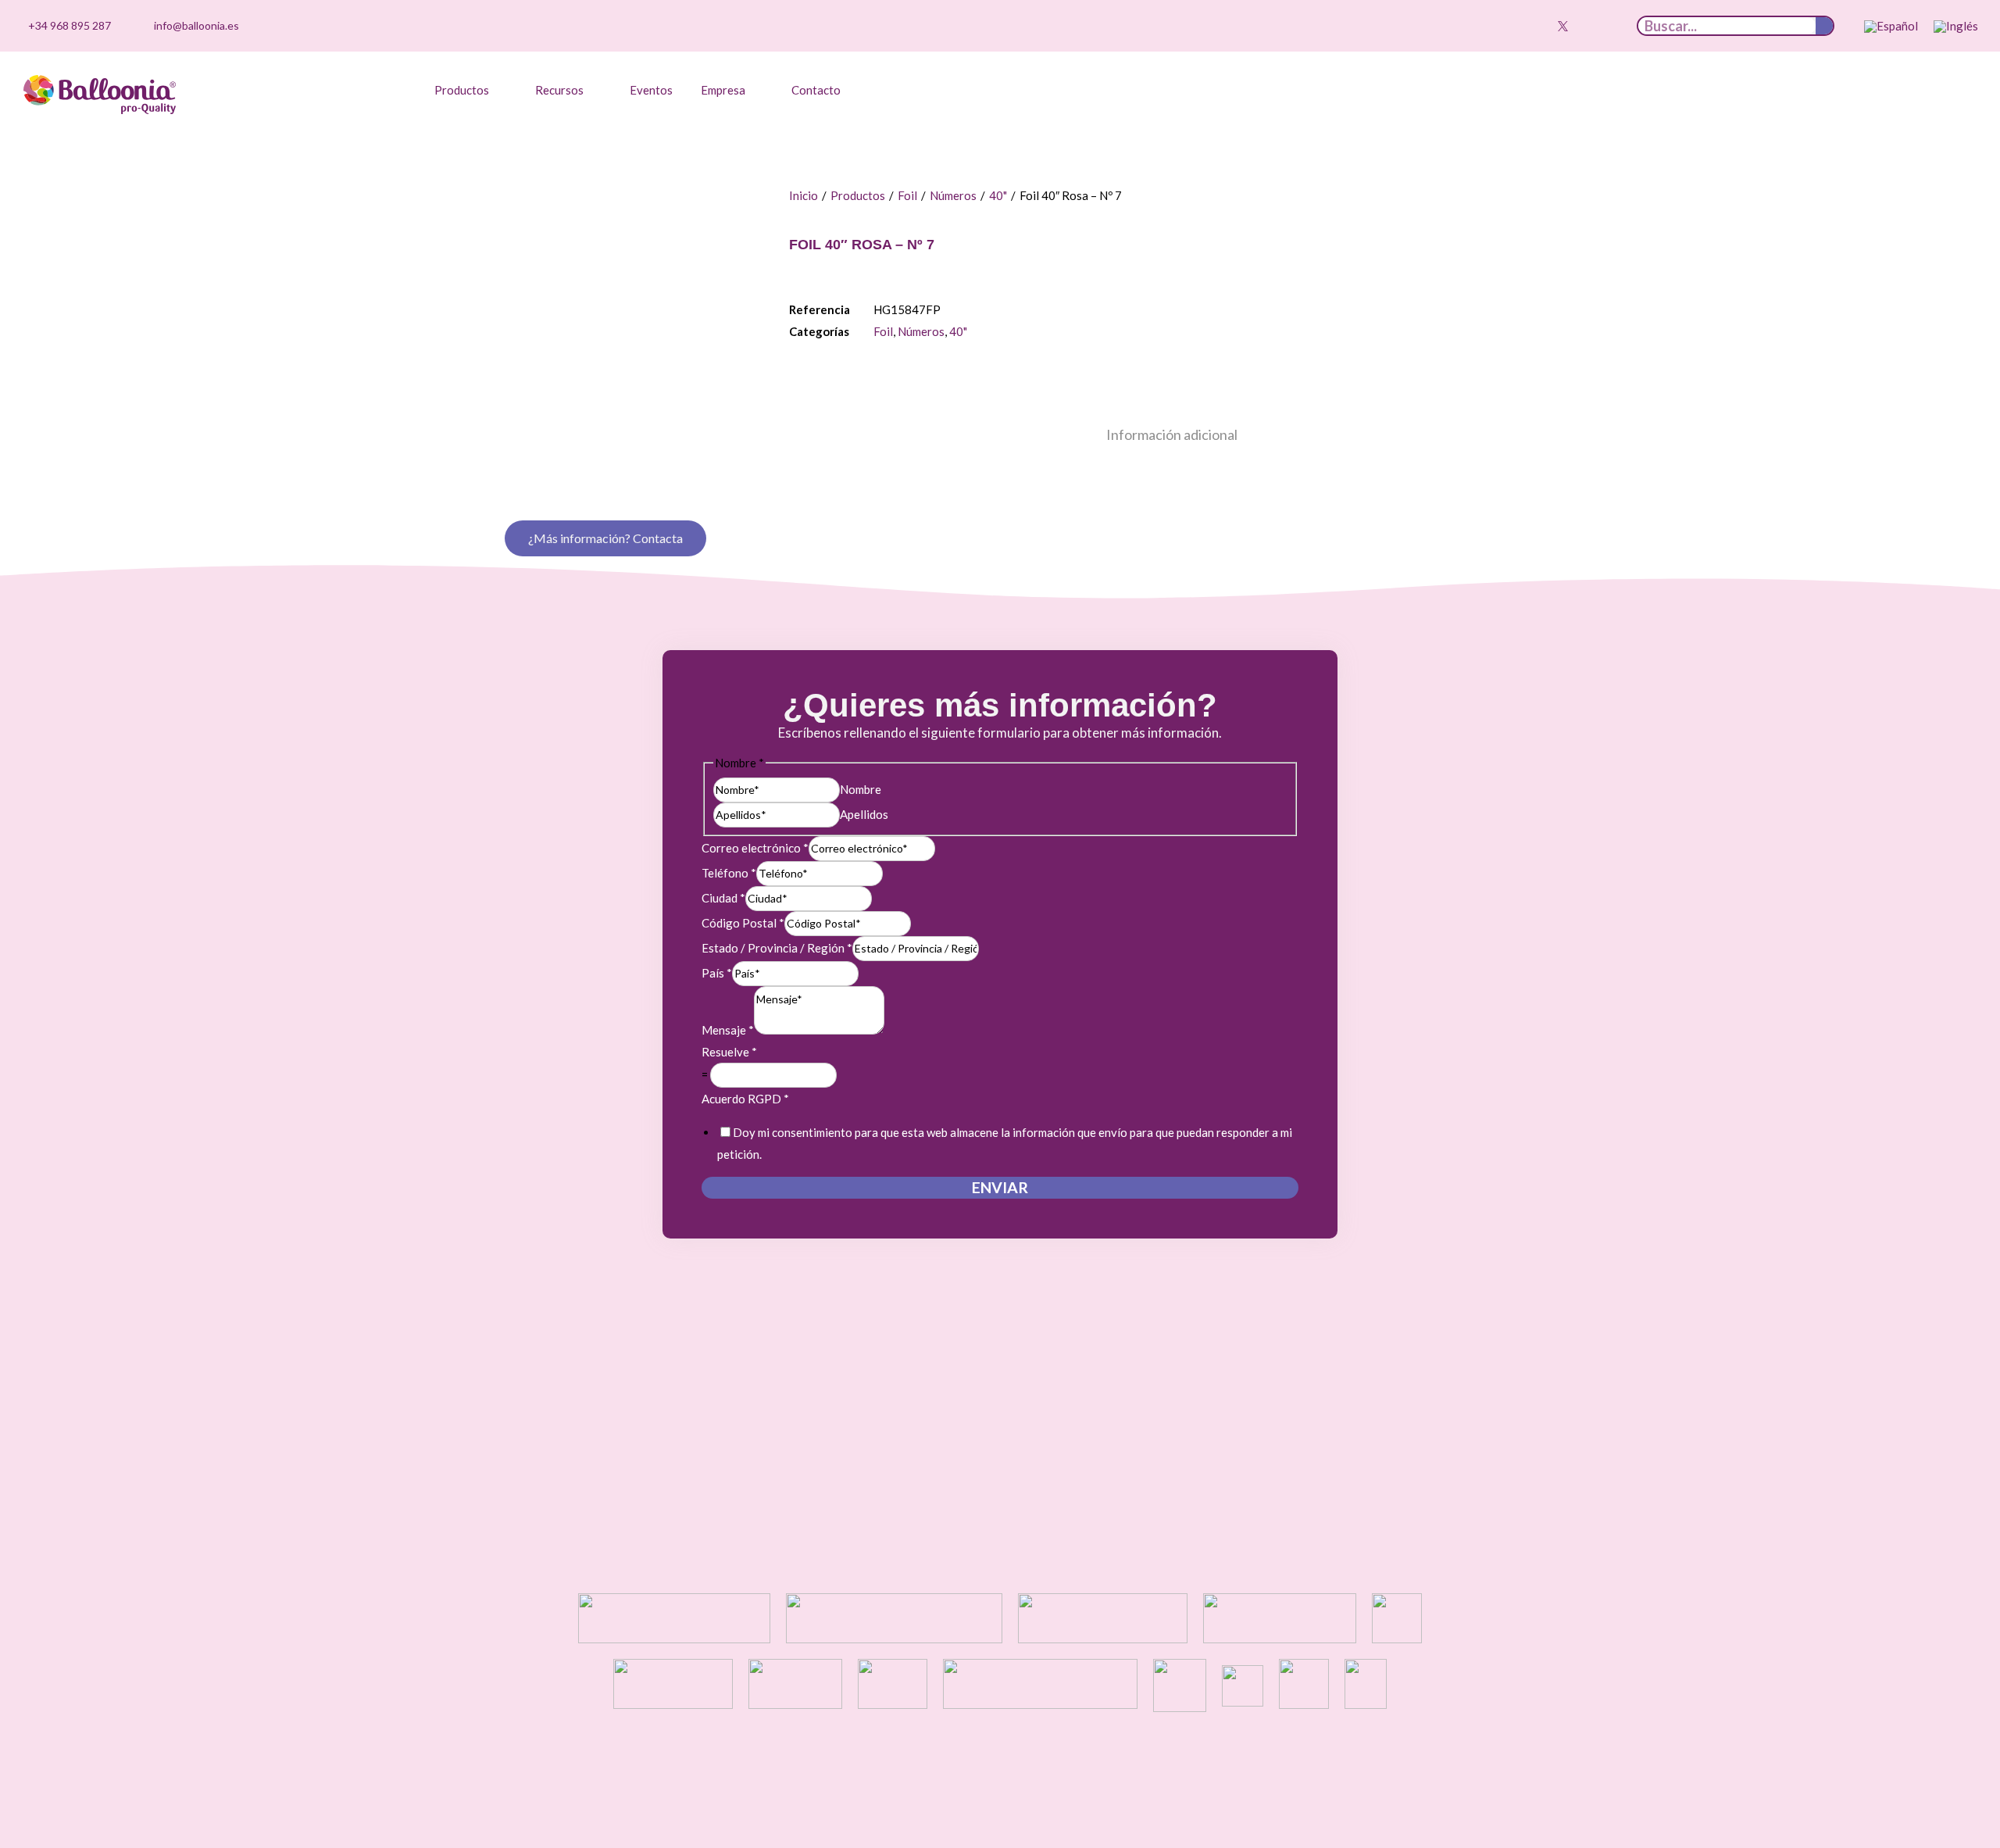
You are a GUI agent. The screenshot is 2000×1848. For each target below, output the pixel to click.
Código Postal (743, 923)
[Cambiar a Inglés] (1956, 27)
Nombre (861, 789)
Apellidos (864, 814)
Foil (907, 195)
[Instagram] (1514, 26)
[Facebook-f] (1587, 26)
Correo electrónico (755, 848)
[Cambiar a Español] (1891, 27)
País (717, 973)
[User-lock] (1611, 26)
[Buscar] (1824, 26)
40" (998, 195)
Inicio (804, 195)
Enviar (1000, 1187)
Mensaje (728, 1030)
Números (953, 195)
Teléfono (729, 873)
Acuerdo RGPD (745, 1099)
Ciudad (723, 898)
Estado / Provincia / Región (777, 948)
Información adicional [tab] (1172, 434)
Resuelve (729, 1052)
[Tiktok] (1490, 26)
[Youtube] (1538, 26)
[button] (471, 90)
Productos (858, 195)
